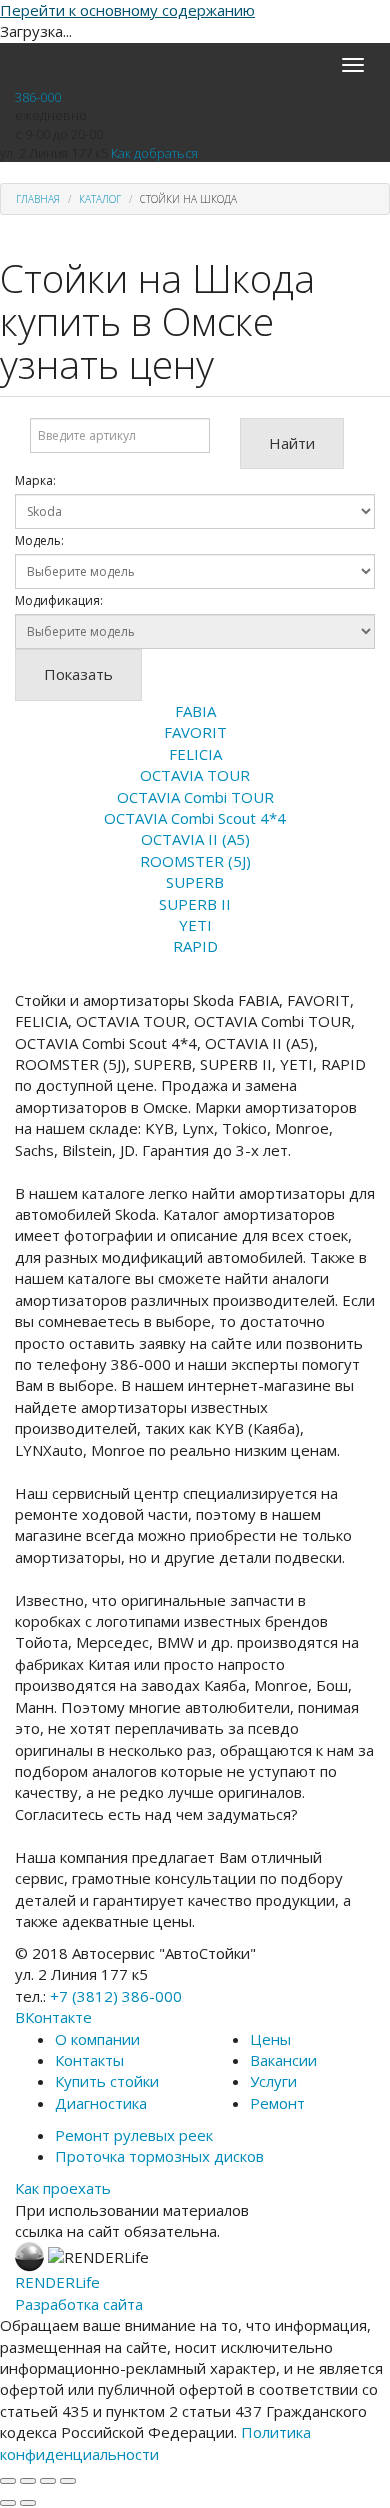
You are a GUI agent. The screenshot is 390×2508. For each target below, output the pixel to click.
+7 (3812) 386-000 (116, 1996)
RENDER (57, 2282)
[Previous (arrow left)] (8, 2503)
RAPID (195, 946)
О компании (97, 2039)
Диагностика (101, 2103)
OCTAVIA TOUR (195, 775)
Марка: (35, 480)
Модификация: (59, 600)
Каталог (100, 199)
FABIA (195, 711)
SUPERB (195, 882)
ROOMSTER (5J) (195, 861)
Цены (270, 2039)
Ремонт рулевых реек (134, 2135)
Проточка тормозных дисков (159, 2156)
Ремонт (277, 2103)
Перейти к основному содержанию (127, 10)
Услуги (273, 2081)
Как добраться (154, 153)
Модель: (39, 540)
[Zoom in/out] (68, 2481)
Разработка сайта (79, 2304)
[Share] (28, 2481)
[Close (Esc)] (8, 2481)
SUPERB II (195, 904)
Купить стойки (107, 2081)
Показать (78, 674)
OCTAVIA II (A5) (195, 839)
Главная (38, 199)
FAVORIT (195, 732)
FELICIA (195, 754)
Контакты (89, 2060)
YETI (195, 925)
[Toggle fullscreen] (48, 2481)
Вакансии (283, 2060)
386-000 (38, 97)
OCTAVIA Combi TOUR (195, 797)
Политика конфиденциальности (155, 2442)
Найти (292, 443)
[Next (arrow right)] (28, 2503)
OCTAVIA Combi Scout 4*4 (195, 818)
